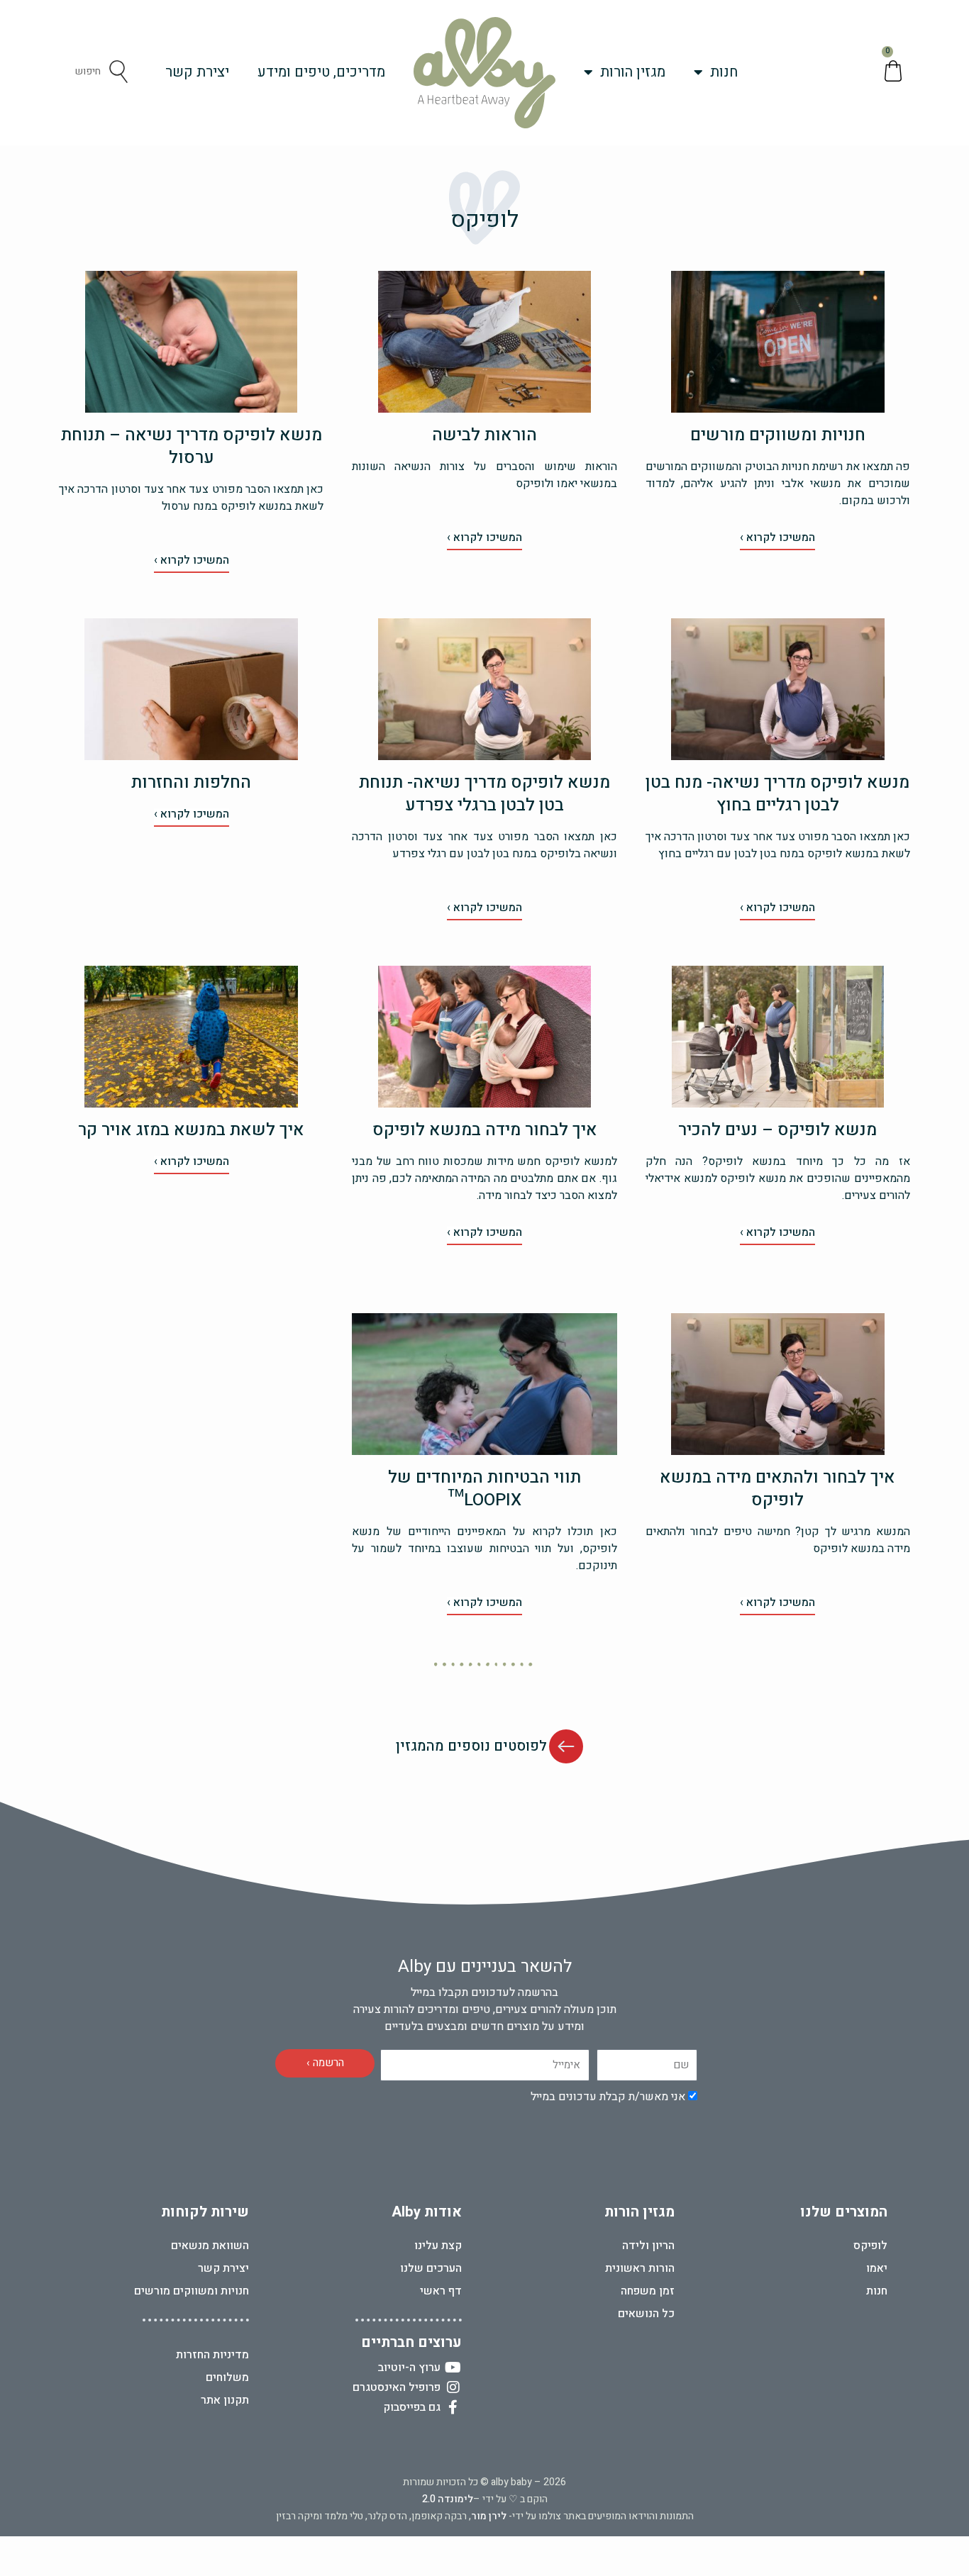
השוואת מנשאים (210, 2246)
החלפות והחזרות (191, 782)
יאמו (877, 2268)
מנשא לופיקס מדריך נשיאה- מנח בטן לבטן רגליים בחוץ (777, 794)
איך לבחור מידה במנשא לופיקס (485, 1130)
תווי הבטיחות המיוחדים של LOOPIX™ (484, 1489)
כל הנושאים (646, 2314)
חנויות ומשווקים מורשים (778, 435)
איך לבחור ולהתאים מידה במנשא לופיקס (777, 1489)
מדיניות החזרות (212, 2355)
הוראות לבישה (484, 435)
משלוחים (227, 2377)
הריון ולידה (648, 2246)
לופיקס (870, 2246)
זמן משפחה (648, 2291)
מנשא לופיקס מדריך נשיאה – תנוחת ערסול (192, 446)
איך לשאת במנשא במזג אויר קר (191, 1130)
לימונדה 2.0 (448, 2499)
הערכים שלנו (431, 2268)
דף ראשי (441, 2291)
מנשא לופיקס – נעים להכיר (777, 1130)
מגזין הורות (633, 72)
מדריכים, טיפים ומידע (321, 72)
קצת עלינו (438, 2246)
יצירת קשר (197, 72)
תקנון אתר (225, 2400)
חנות (724, 72)
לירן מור (489, 2516)
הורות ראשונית (640, 2268)
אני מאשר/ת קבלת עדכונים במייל (608, 2097)
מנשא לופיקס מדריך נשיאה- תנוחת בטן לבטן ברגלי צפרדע (484, 794)
